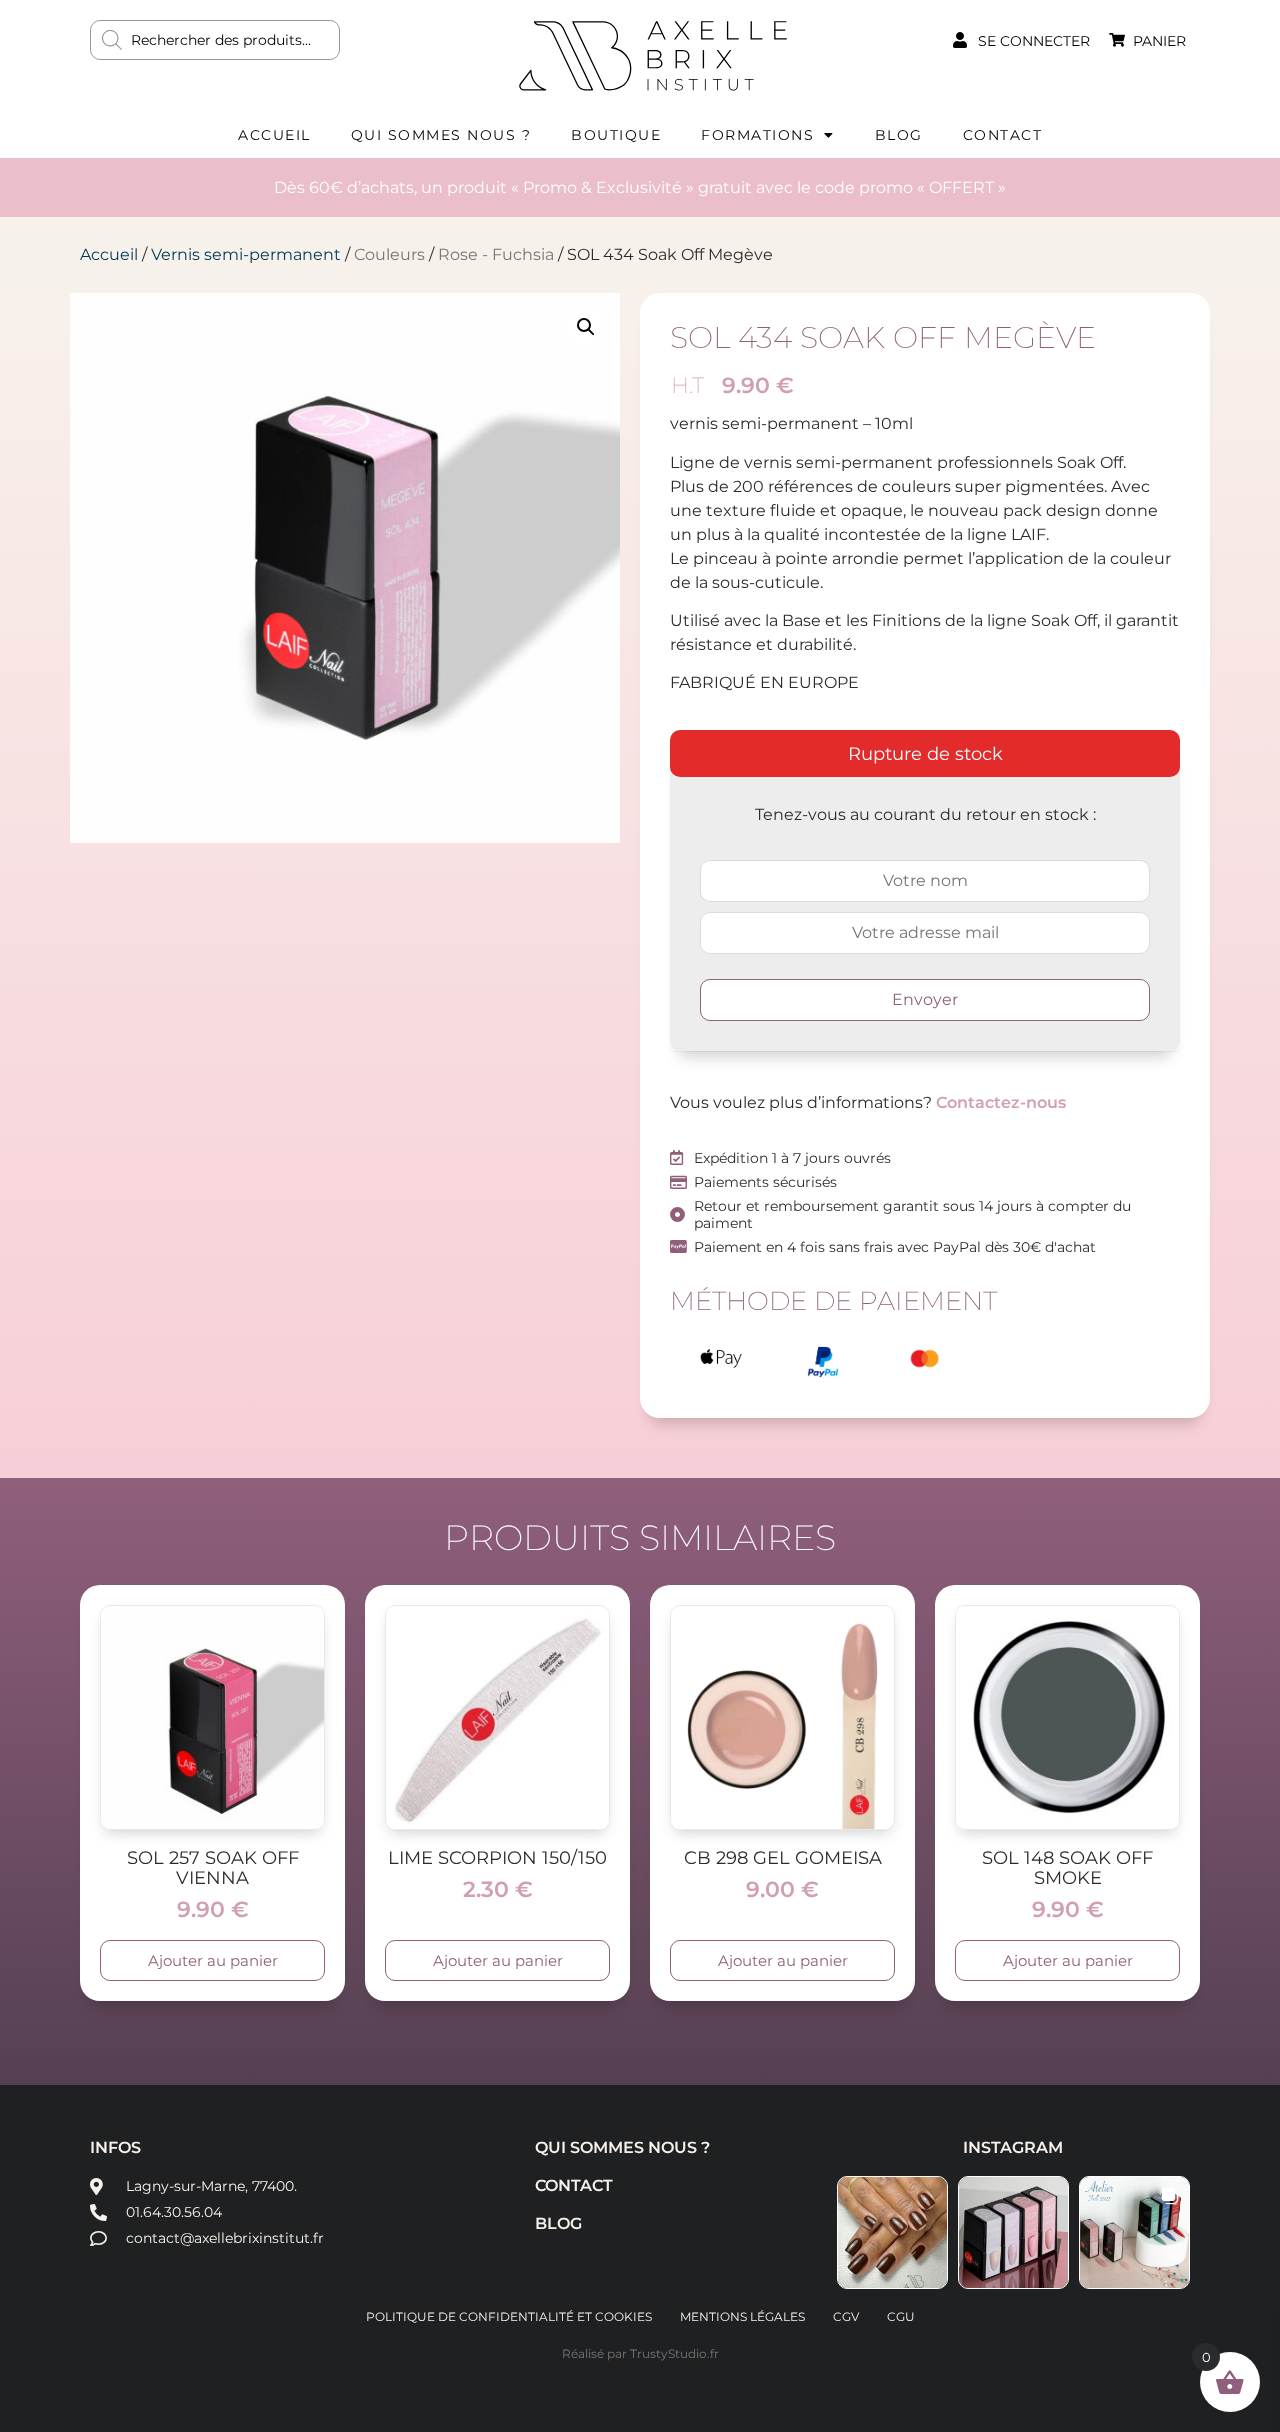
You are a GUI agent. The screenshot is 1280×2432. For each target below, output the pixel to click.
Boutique (616, 135)
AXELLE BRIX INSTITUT (653, 55)
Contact (1003, 135)
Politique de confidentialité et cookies (509, 2316)
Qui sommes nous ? (441, 135)
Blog (899, 135)
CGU (901, 2316)
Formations (757, 135)
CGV (846, 2316)
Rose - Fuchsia (496, 254)
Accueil (274, 135)
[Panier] (1117, 40)
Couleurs (389, 254)
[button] (586, 327)
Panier (1159, 41)
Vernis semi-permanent (246, 254)
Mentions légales (742, 2316)
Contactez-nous (1001, 1102)
